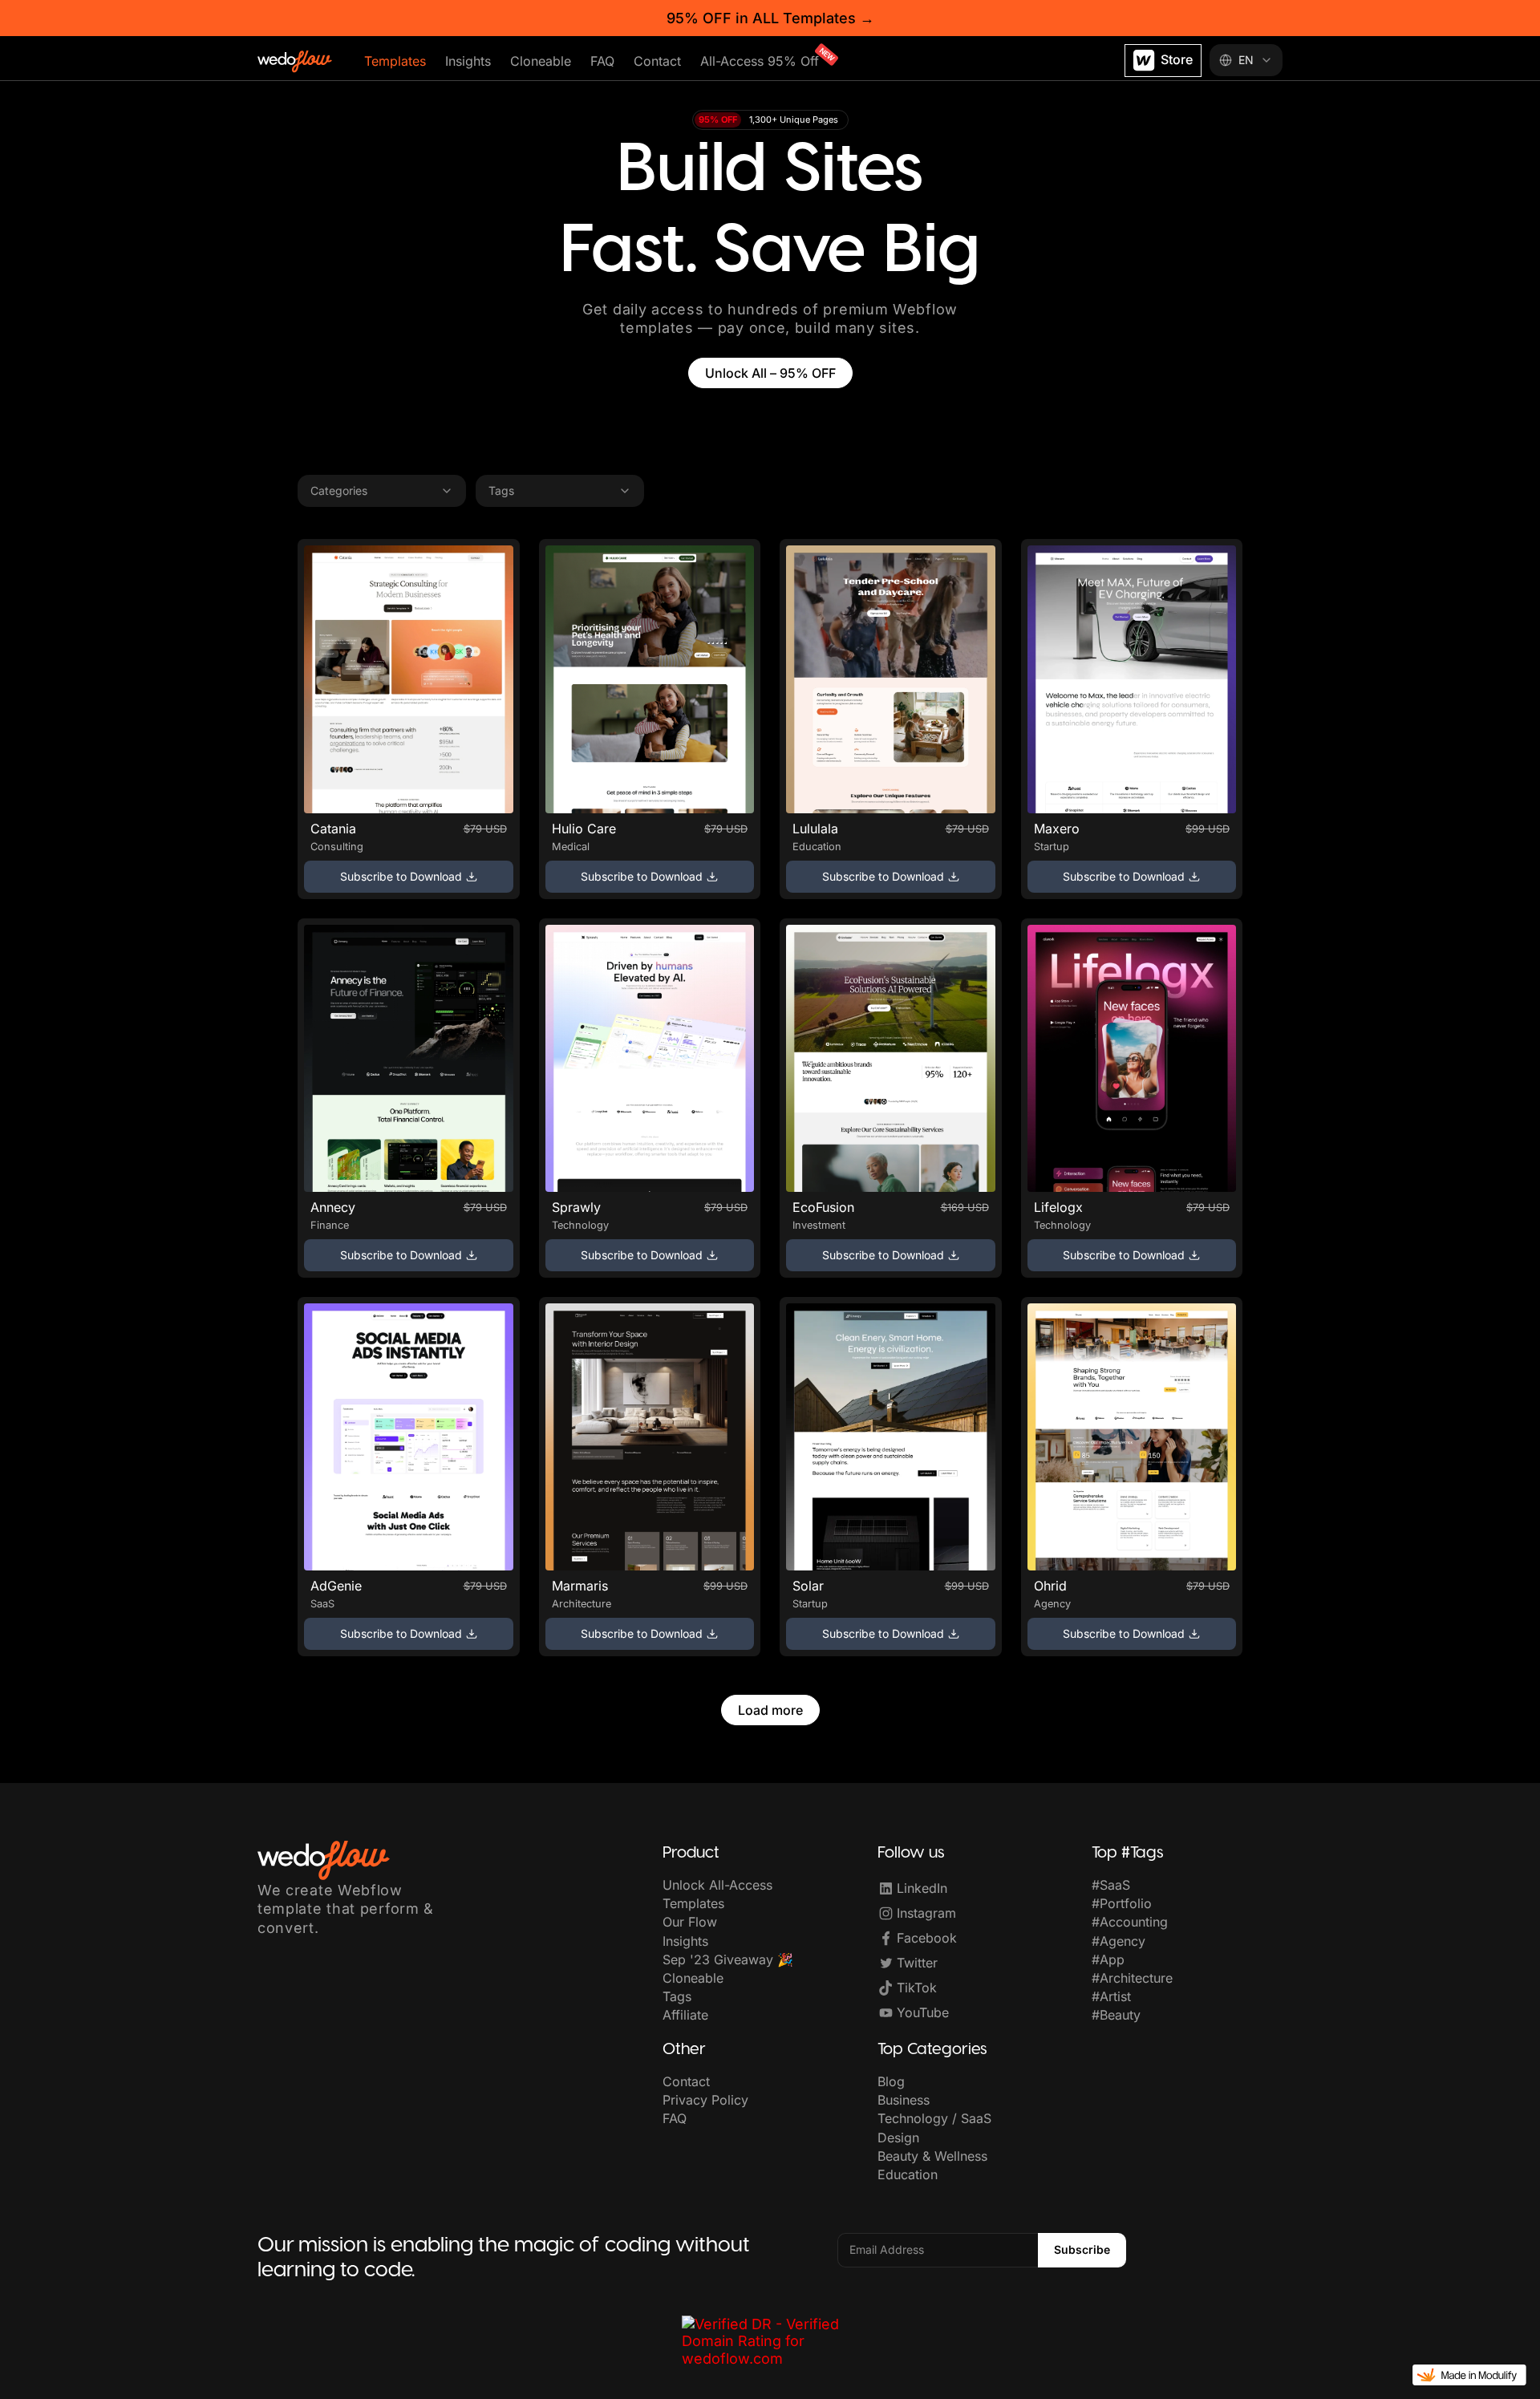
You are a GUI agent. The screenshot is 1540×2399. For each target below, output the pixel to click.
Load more (770, 1710)
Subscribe (1082, 2249)
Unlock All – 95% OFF (770, 373)
